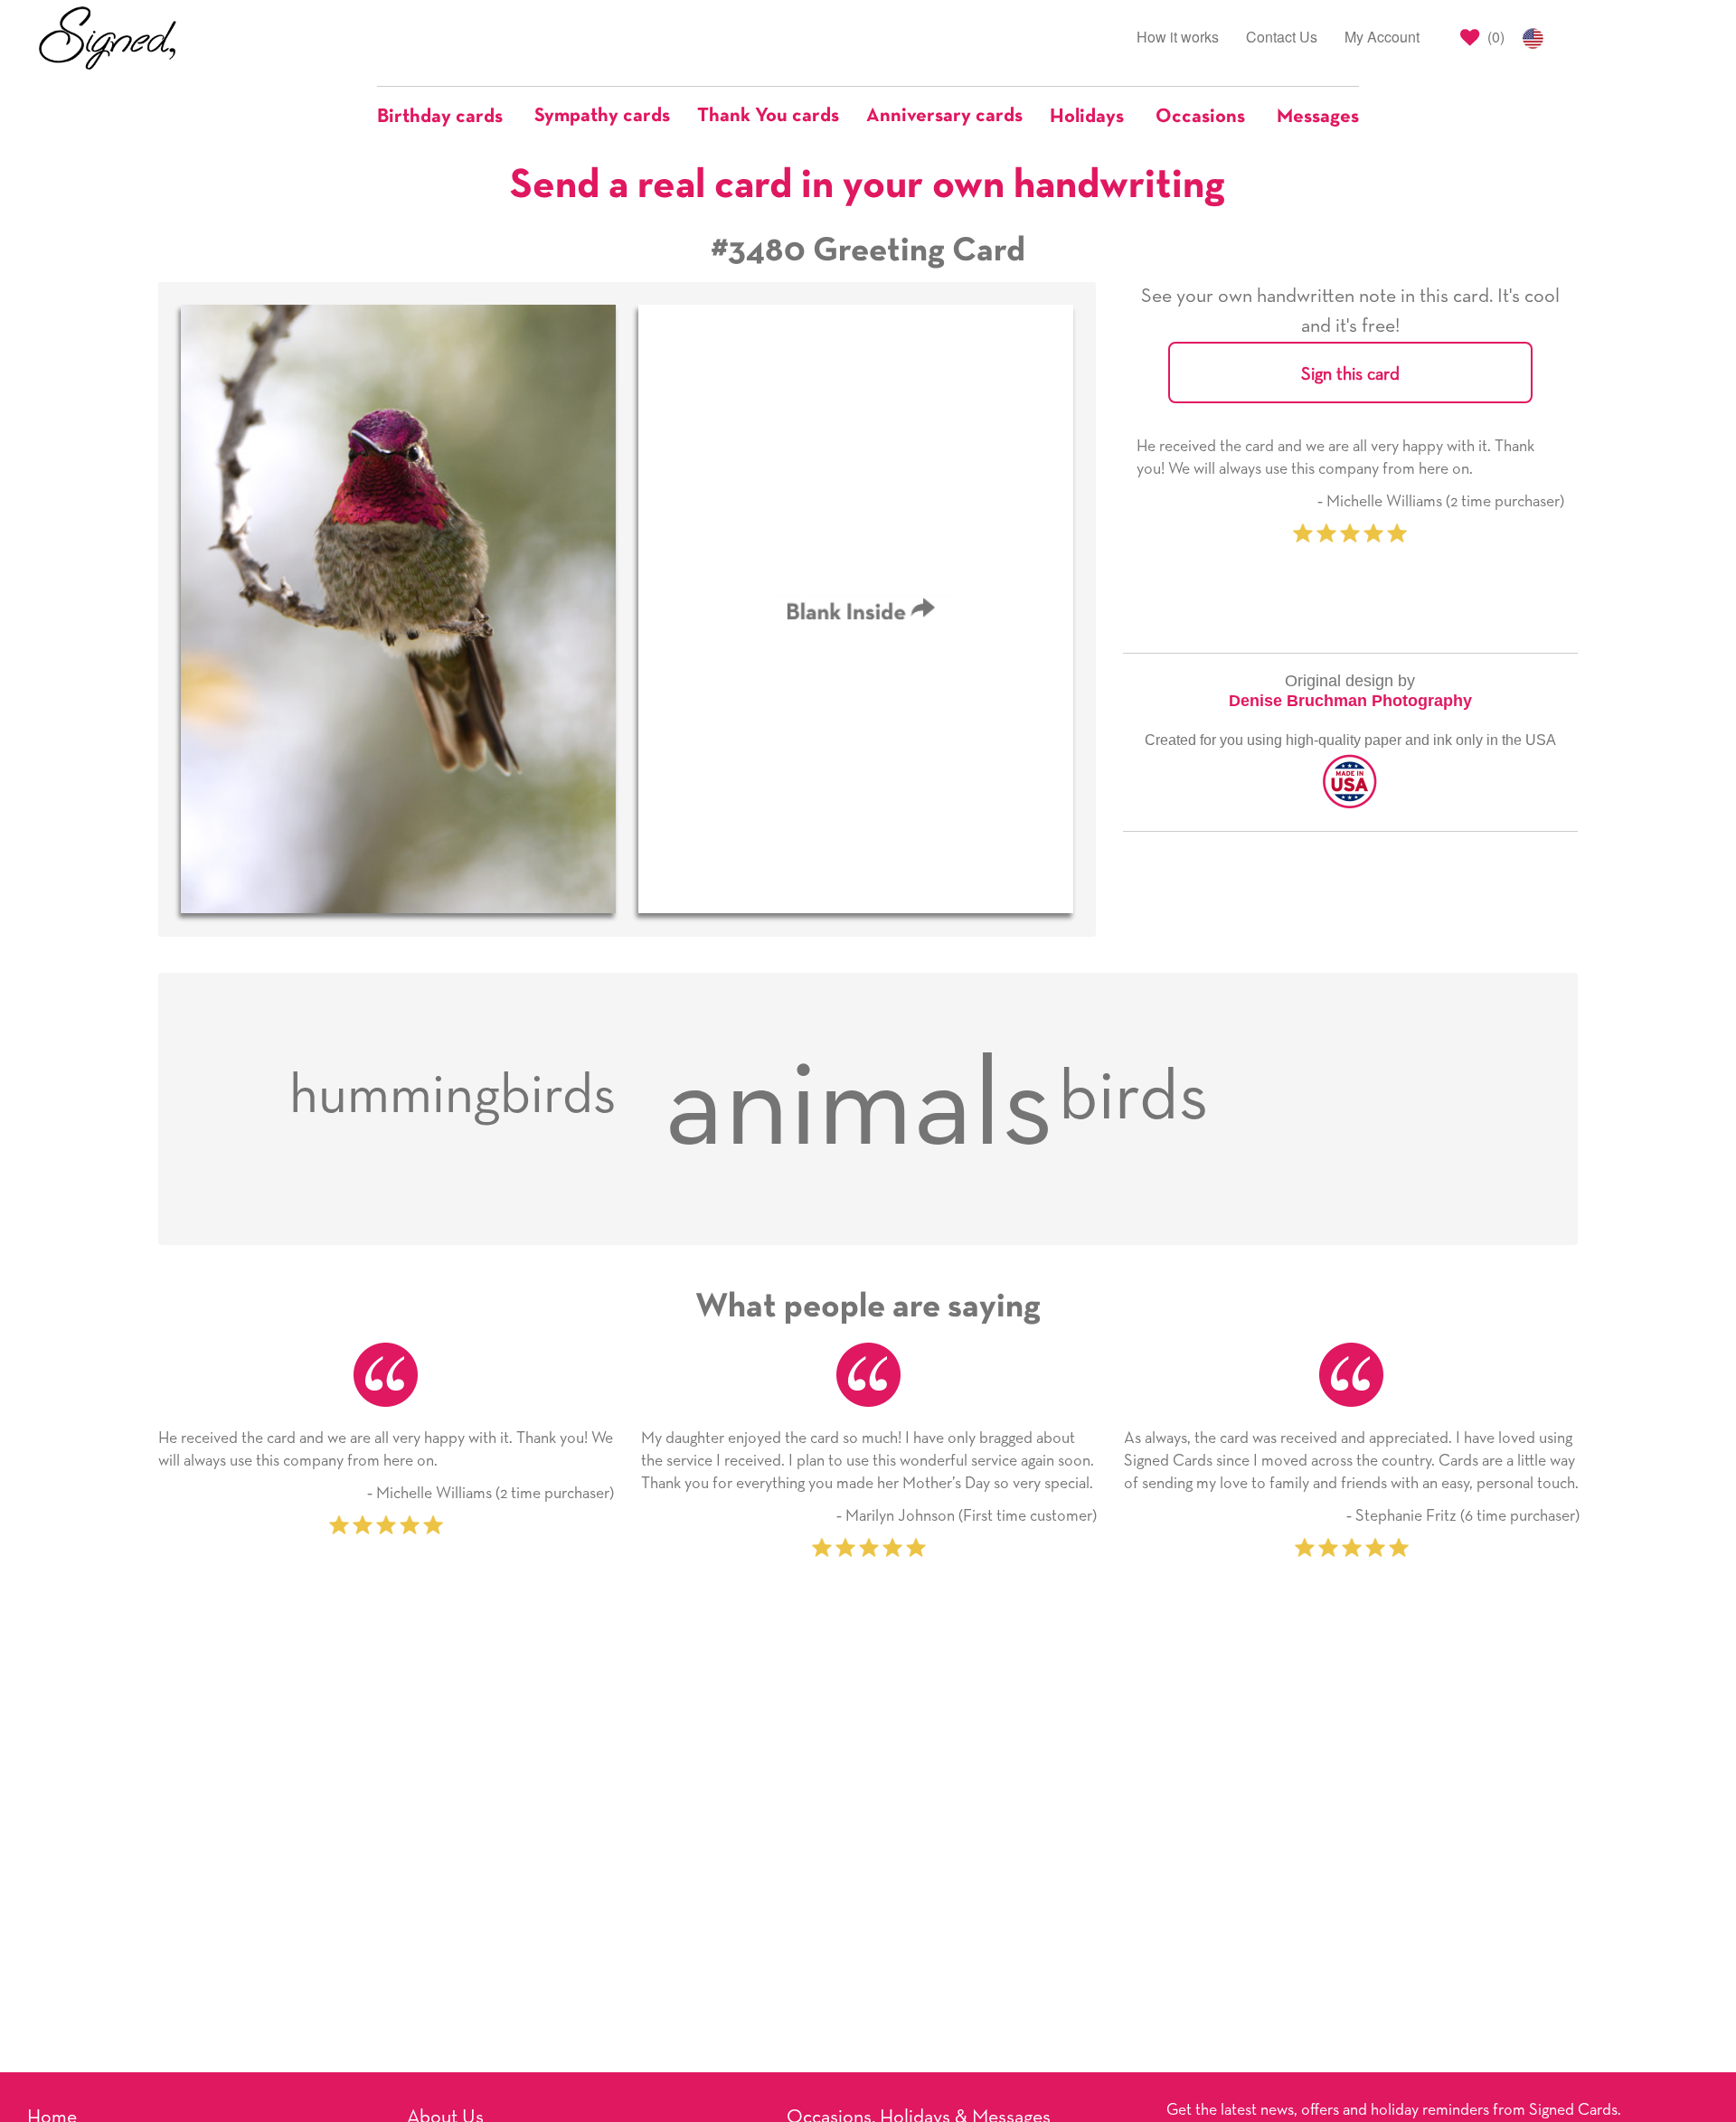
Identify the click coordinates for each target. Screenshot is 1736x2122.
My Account (1382, 37)
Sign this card (1350, 374)
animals (859, 1108)
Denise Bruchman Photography (1350, 701)
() (1494, 37)
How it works (1178, 37)
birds (1133, 1098)
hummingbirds (453, 1097)
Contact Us (1282, 37)
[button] (449, 117)
